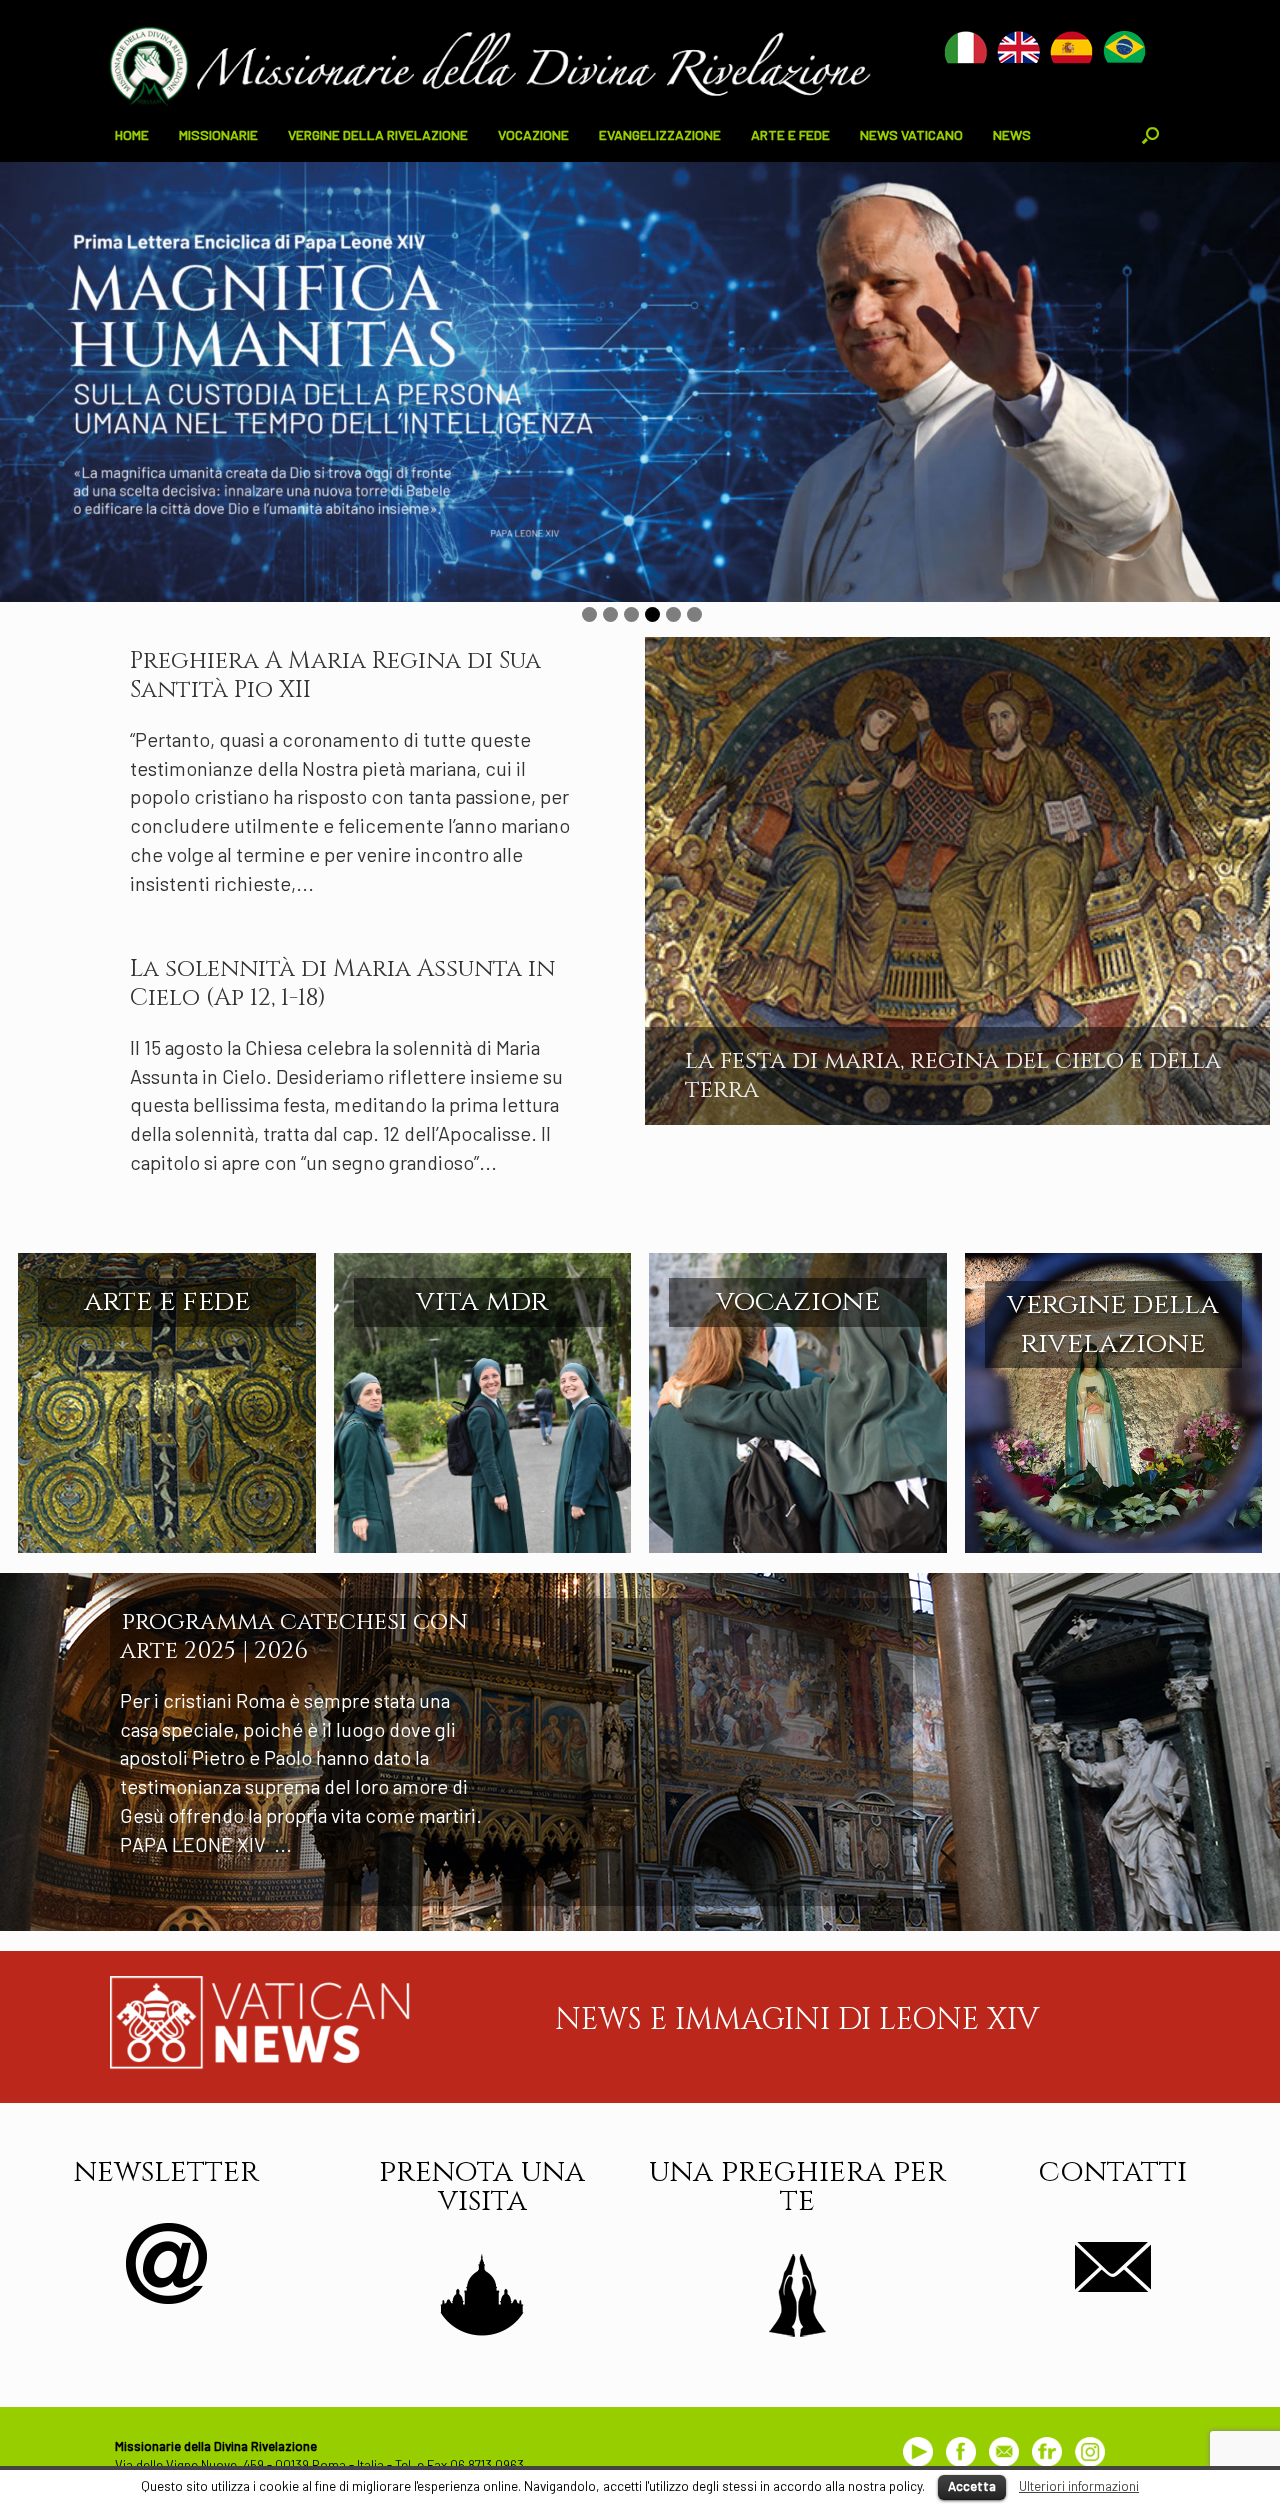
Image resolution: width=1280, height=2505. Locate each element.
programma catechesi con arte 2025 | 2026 (293, 1636)
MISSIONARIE (218, 134)
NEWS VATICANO (911, 134)
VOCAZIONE (533, 134)
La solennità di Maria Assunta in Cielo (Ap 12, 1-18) (342, 983)
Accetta (972, 2486)
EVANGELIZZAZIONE (660, 134)
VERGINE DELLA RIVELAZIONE (378, 134)
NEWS (1012, 134)
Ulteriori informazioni (1079, 2486)
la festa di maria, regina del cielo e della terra (953, 1075)
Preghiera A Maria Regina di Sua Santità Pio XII (335, 675)
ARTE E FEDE (790, 134)
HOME (132, 134)
